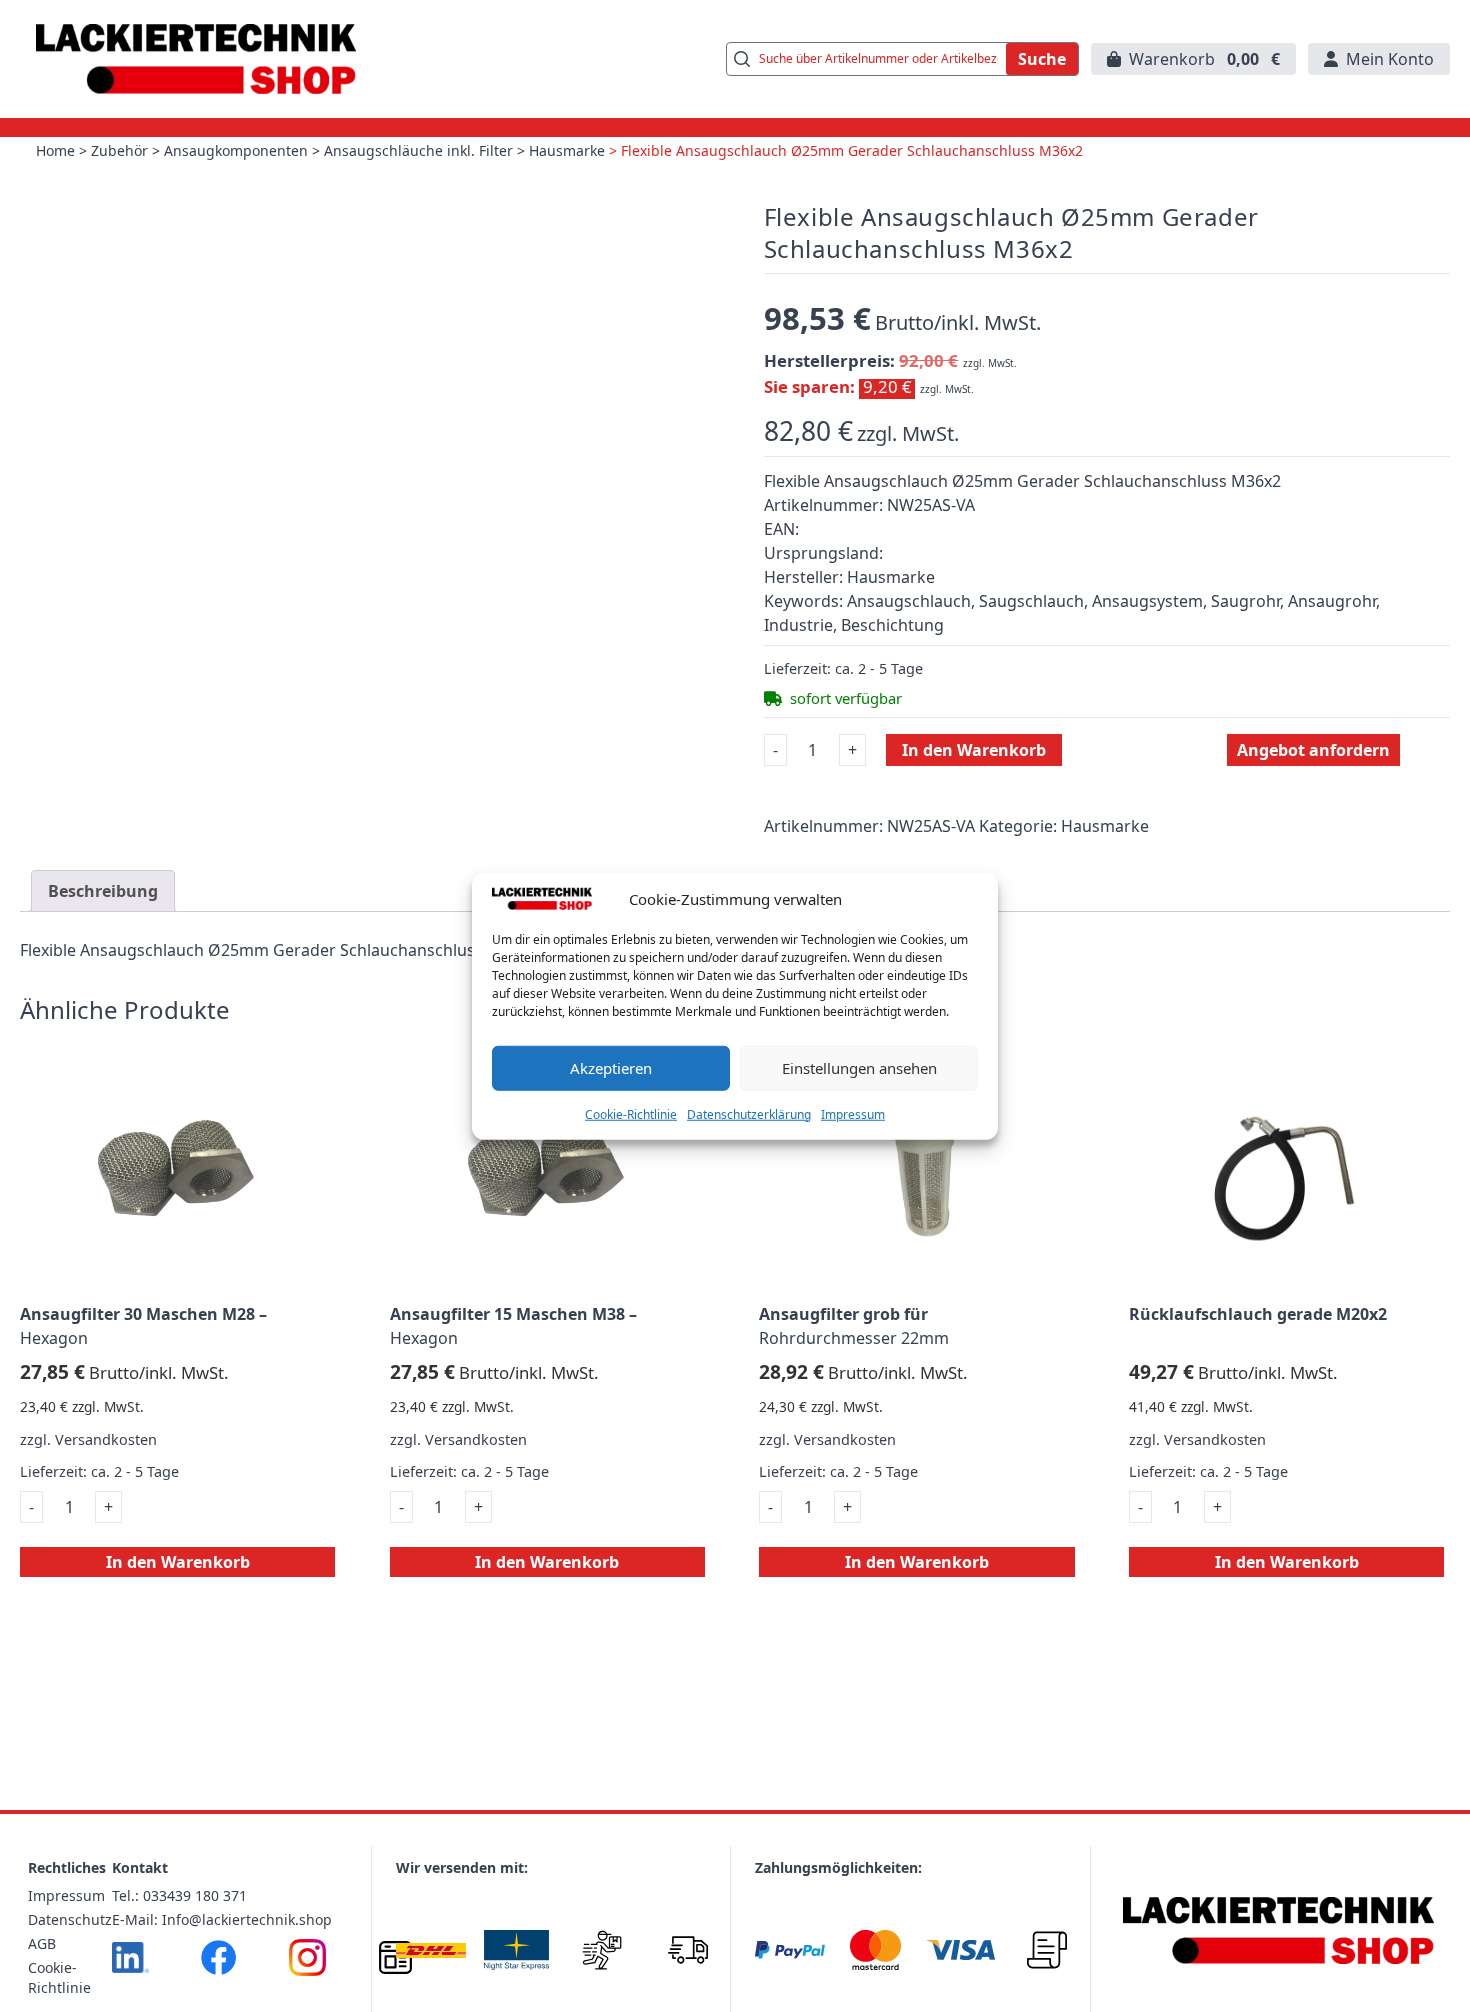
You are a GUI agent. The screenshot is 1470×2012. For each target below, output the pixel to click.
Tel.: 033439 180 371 (179, 1895)
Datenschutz (70, 1919)
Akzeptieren (611, 1068)
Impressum (853, 1113)
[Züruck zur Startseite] (196, 59)
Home (55, 150)
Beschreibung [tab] (103, 891)
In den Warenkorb (974, 750)
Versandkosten (106, 1439)
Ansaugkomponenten (236, 150)
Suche (1042, 59)
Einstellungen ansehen (859, 1068)
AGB (42, 1943)
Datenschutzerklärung (749, 1113)
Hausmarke (567, 150)
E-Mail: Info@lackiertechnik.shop (222, 1919)
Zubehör (119, 150)
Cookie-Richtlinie (631, 1113)
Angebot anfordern (1313, 750)
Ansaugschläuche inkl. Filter (418, 150)
